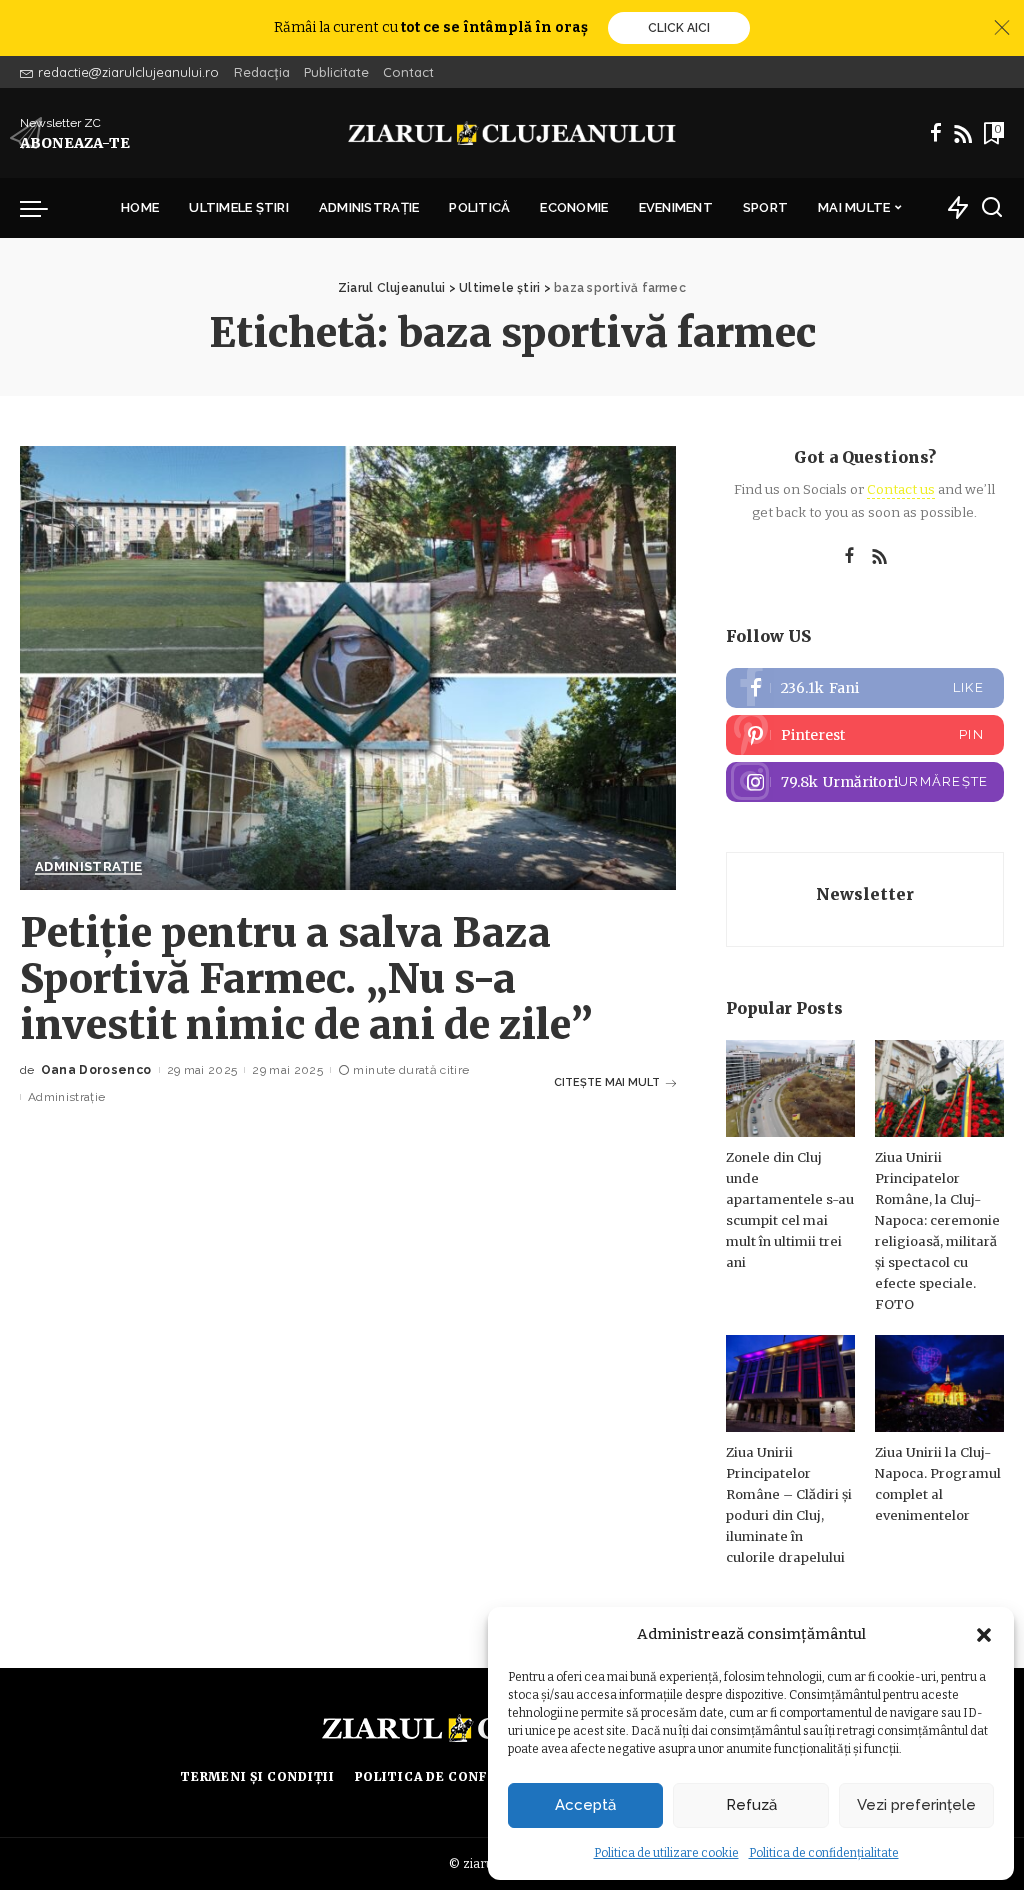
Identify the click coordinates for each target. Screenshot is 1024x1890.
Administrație (88, 867)
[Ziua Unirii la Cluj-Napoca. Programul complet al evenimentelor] (939, 1383)
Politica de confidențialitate (824, 1853)
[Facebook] (936, 133)
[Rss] (963, 133)
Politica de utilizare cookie (666, 1853)
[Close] (1002, 28)
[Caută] (992, 208)
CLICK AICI (679, 28)
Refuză (751, 1805)
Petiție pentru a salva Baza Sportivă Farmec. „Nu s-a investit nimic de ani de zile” (306, 979)
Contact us (901, 489)
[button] (984, 1635)
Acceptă (585, 1805)
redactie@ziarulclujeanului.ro (128, 72)
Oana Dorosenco (96, 1070)
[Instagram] (865, 782)
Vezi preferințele (916, 1805)
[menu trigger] (44, 208)
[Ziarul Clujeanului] (512, 133)
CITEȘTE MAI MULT (607, 1082)
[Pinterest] (865, 735)
